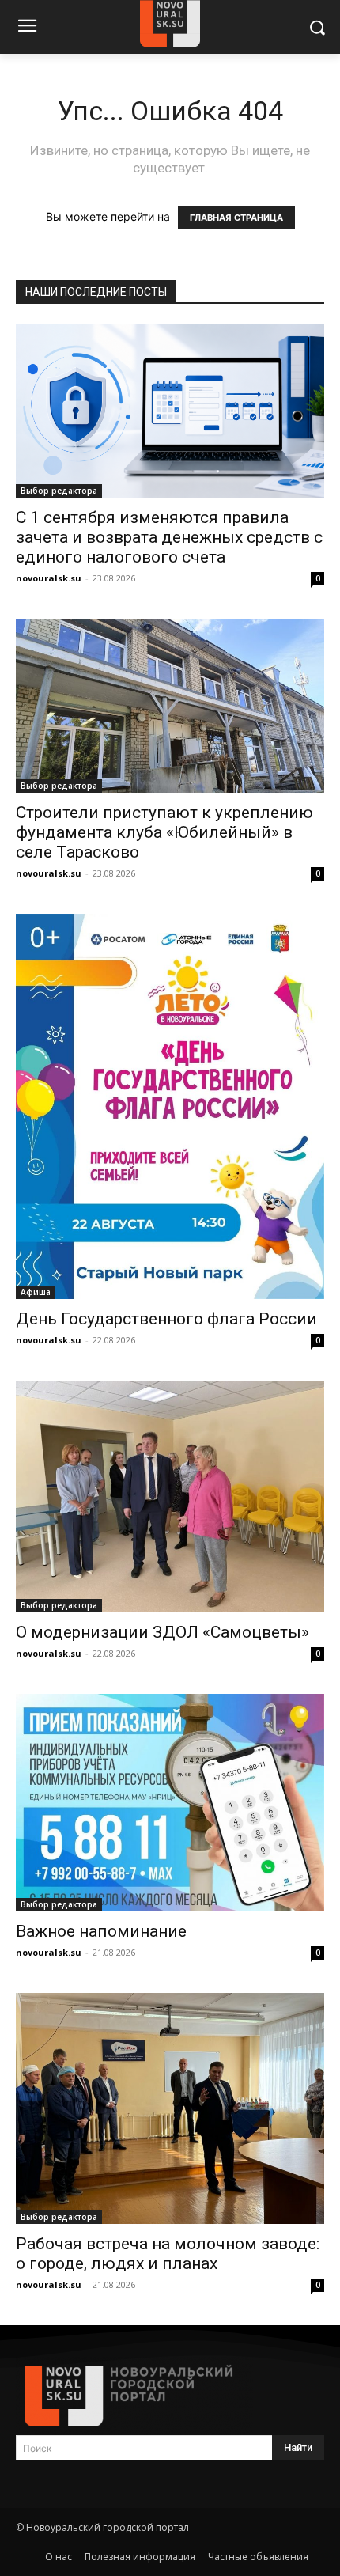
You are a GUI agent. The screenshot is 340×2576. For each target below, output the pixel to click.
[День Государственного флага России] (170, 1107)
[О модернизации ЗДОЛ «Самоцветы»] (170, 1496)
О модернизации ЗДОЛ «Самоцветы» (162, 1632)
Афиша (36, 1292)
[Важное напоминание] (170, 1803)
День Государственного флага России (166, 1319)
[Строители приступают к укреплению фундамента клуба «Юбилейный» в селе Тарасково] (170, 705)
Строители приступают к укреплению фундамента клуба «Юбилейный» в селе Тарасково (164, 832)
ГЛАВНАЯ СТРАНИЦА (236, 218)
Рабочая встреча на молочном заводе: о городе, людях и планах (168, 2254)
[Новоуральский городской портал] (170, 2396)
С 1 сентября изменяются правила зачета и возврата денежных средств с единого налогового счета (169, 537)
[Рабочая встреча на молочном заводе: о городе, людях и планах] (170, 2109)
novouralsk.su (49, 578)
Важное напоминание (101, 1931)
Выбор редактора (59, 491)
